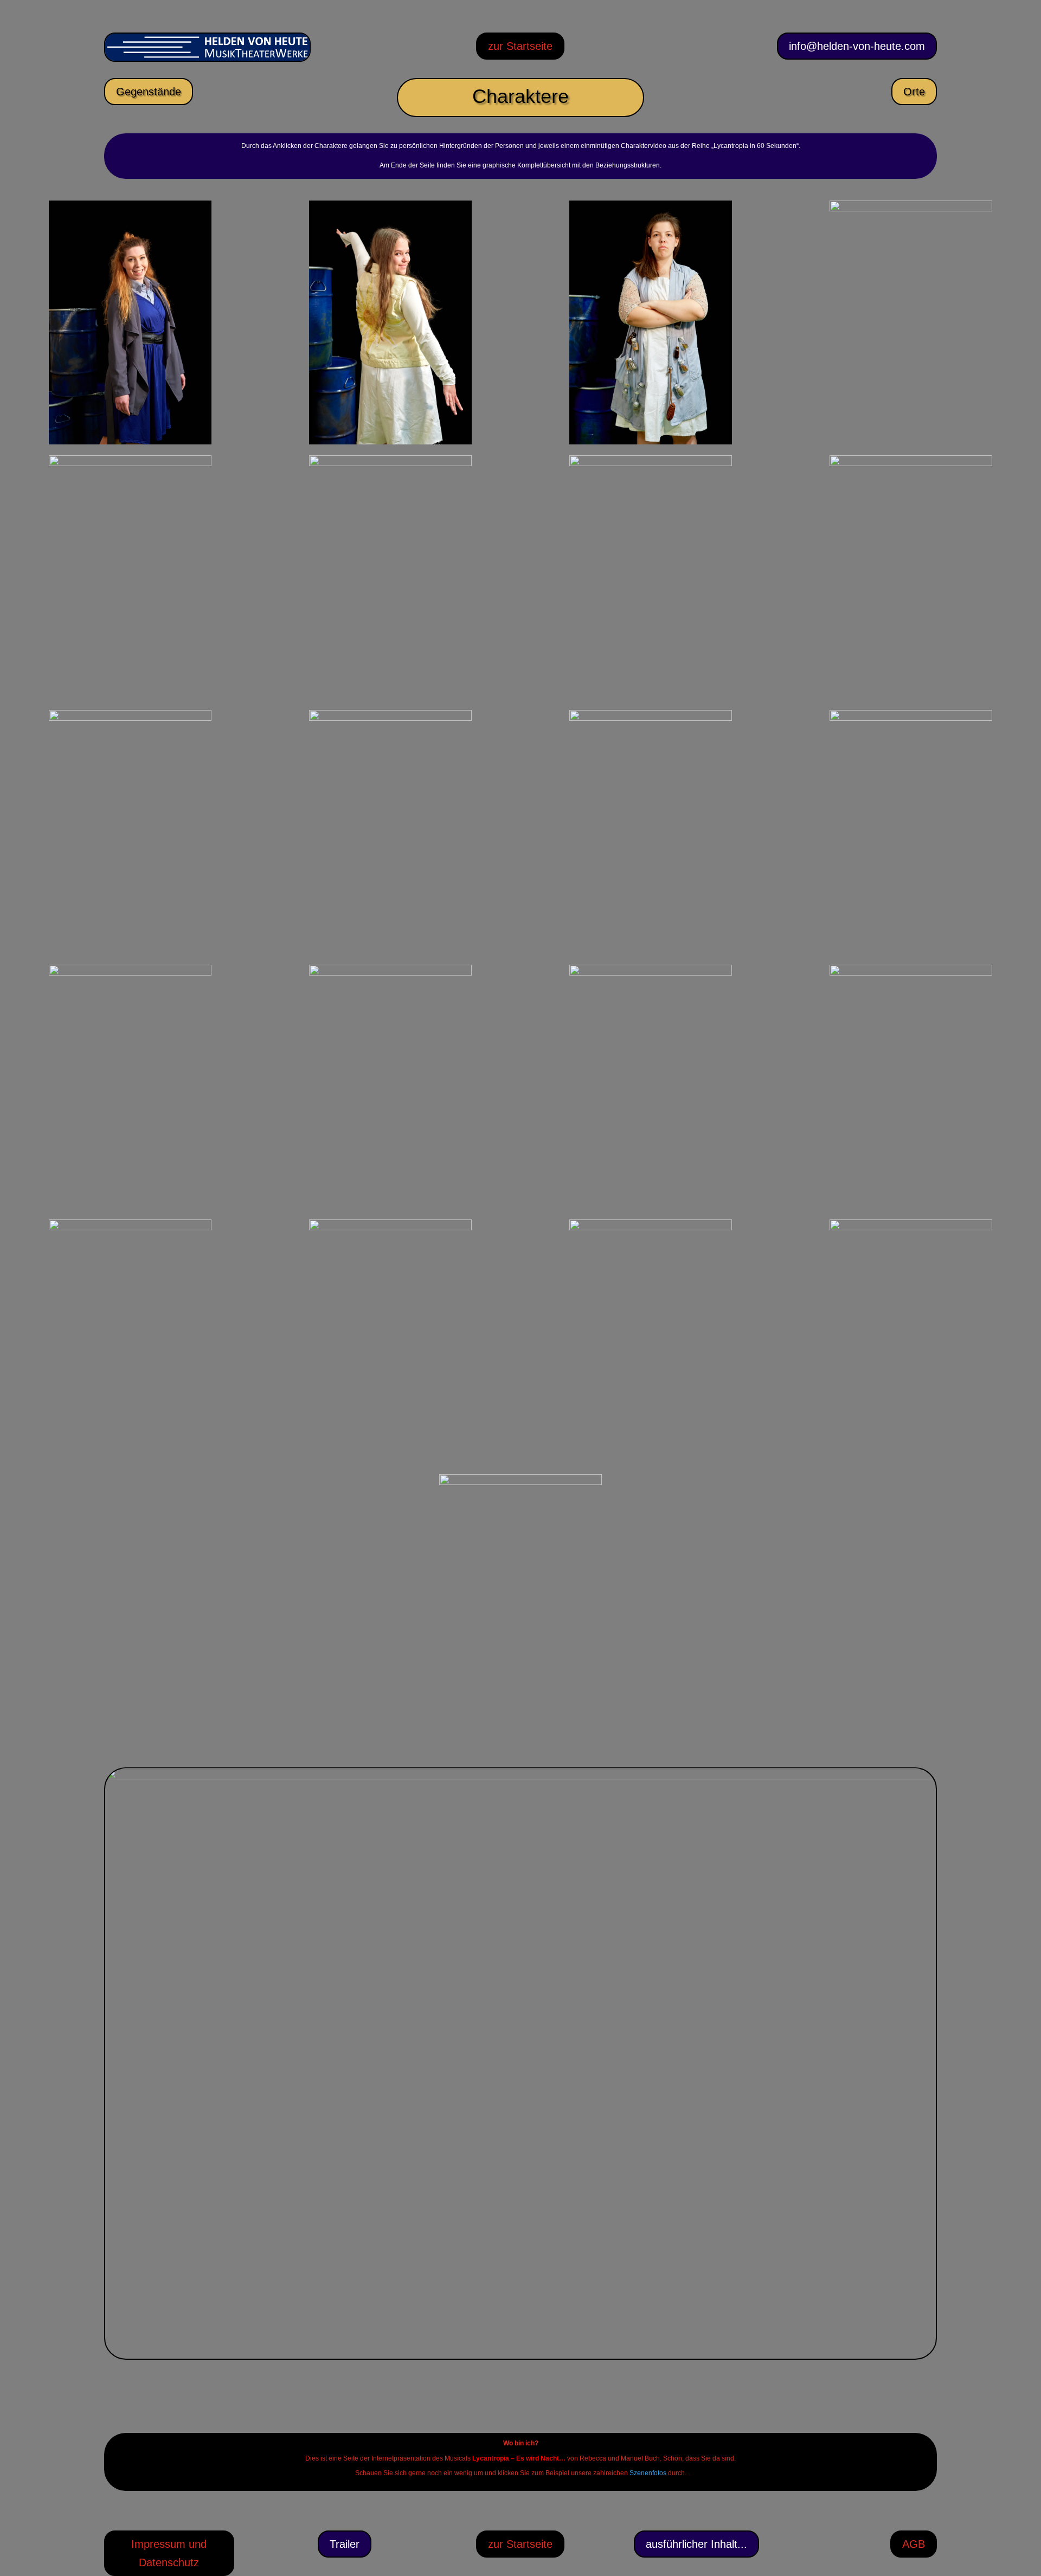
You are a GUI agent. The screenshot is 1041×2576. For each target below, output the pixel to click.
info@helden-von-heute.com (857, 46)
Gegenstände (149, 92)
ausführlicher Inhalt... (696, 2544)
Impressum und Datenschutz (169, 2553)
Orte (914, 92)
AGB (914, 2544)
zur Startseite (520, 46)
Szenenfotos (648, 2473)
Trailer (345, 2544)
